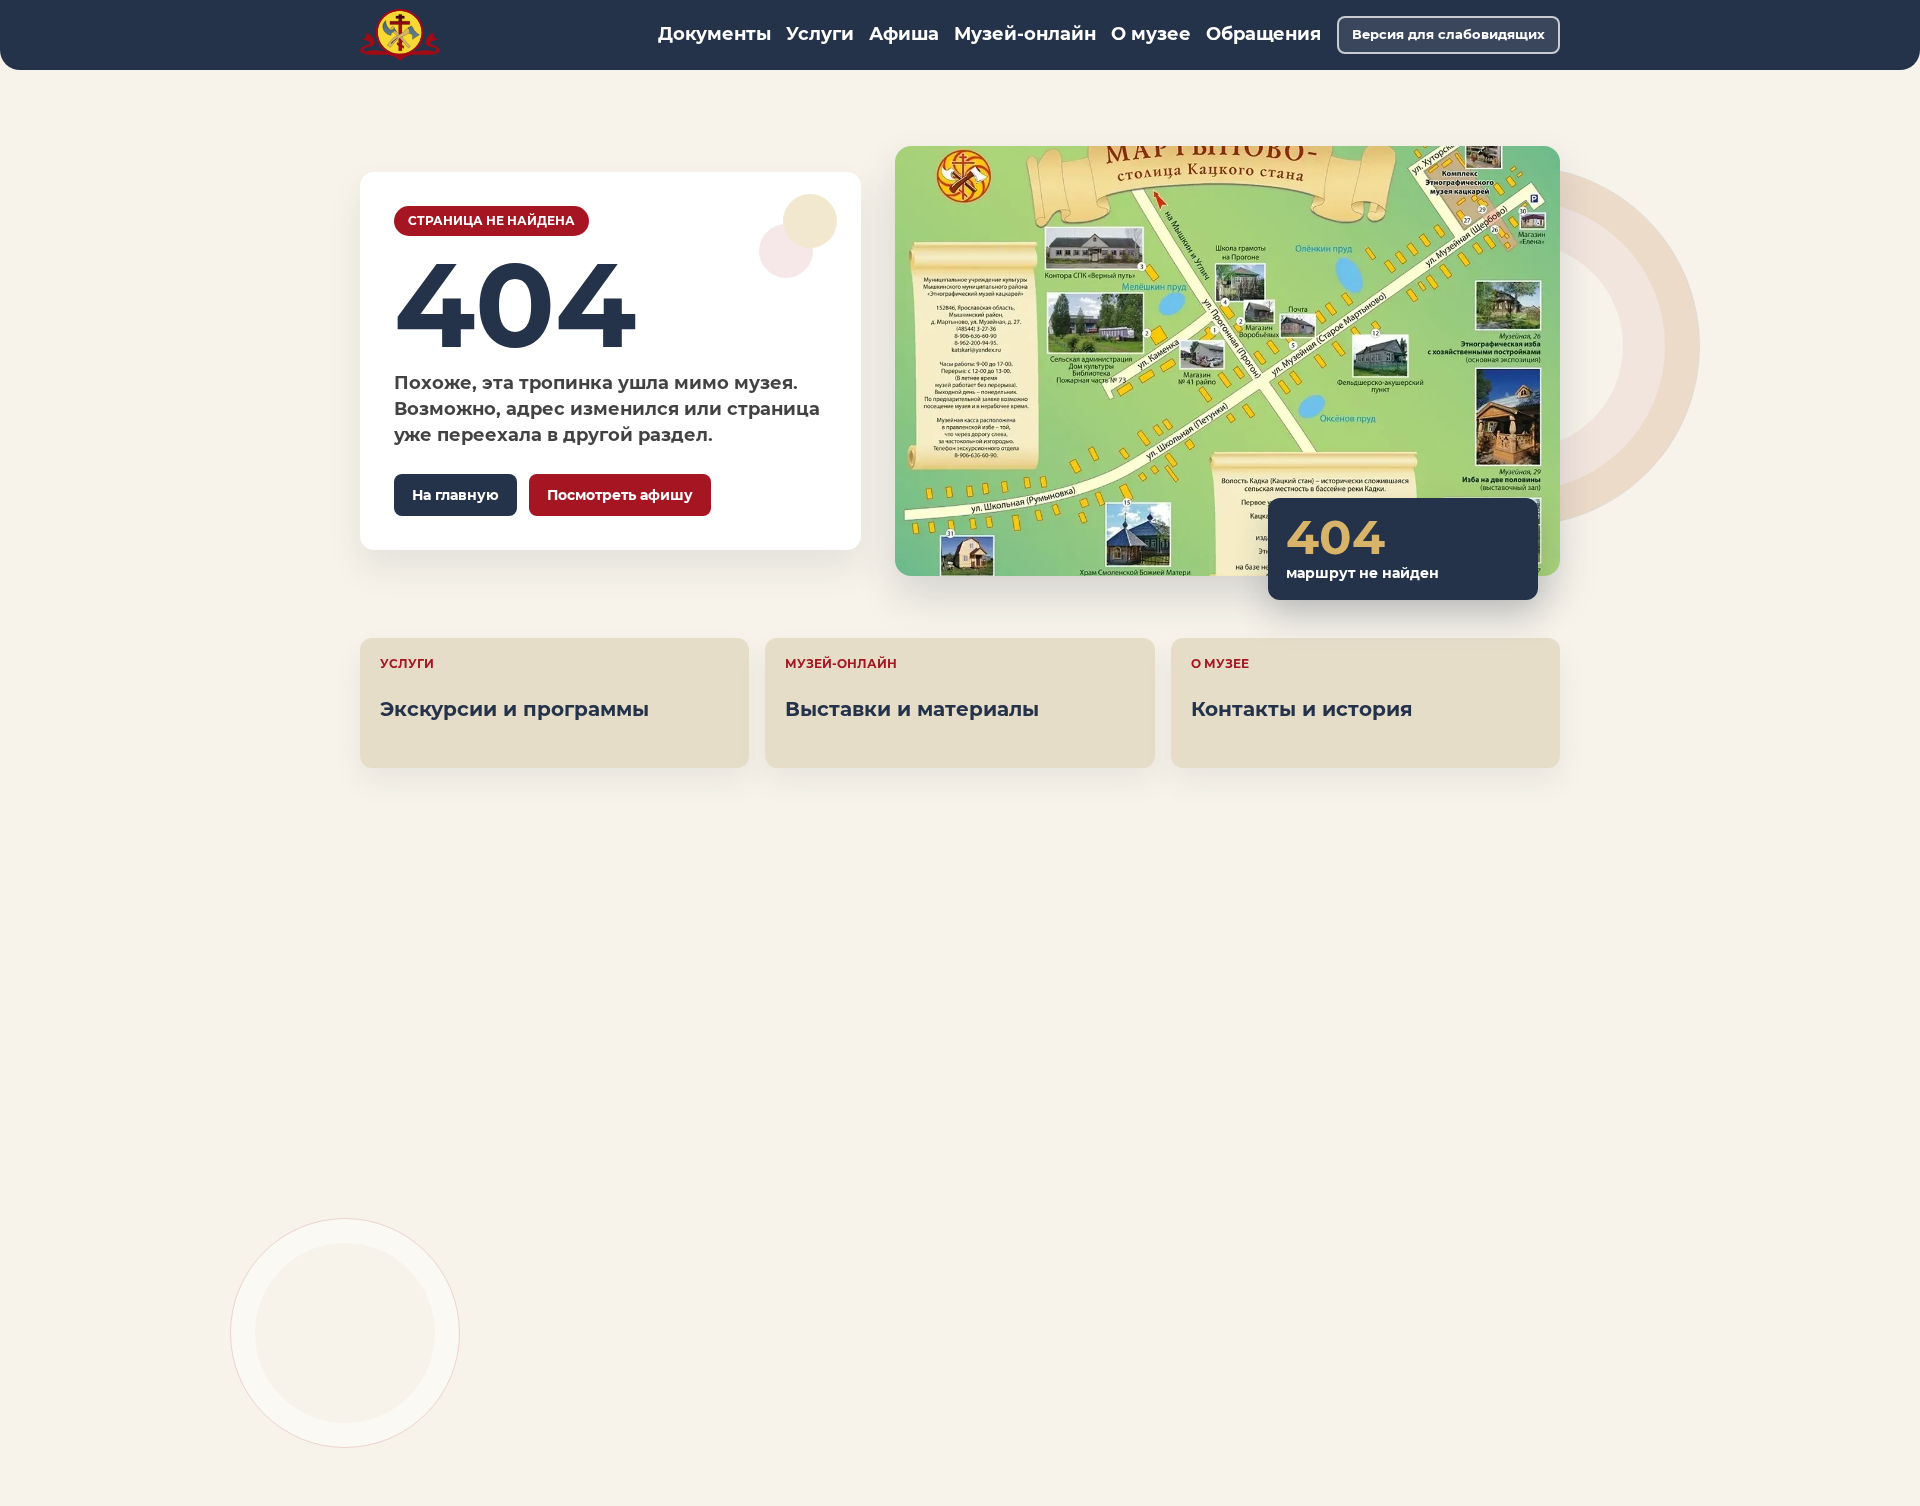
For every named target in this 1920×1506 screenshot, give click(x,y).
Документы (714, 34)
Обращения (1263, 34)
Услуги (820, 34)
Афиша (904, 34)
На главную (455, 495)
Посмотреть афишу (620, 495)
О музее (1151, 34)
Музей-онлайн (1025, 34)
